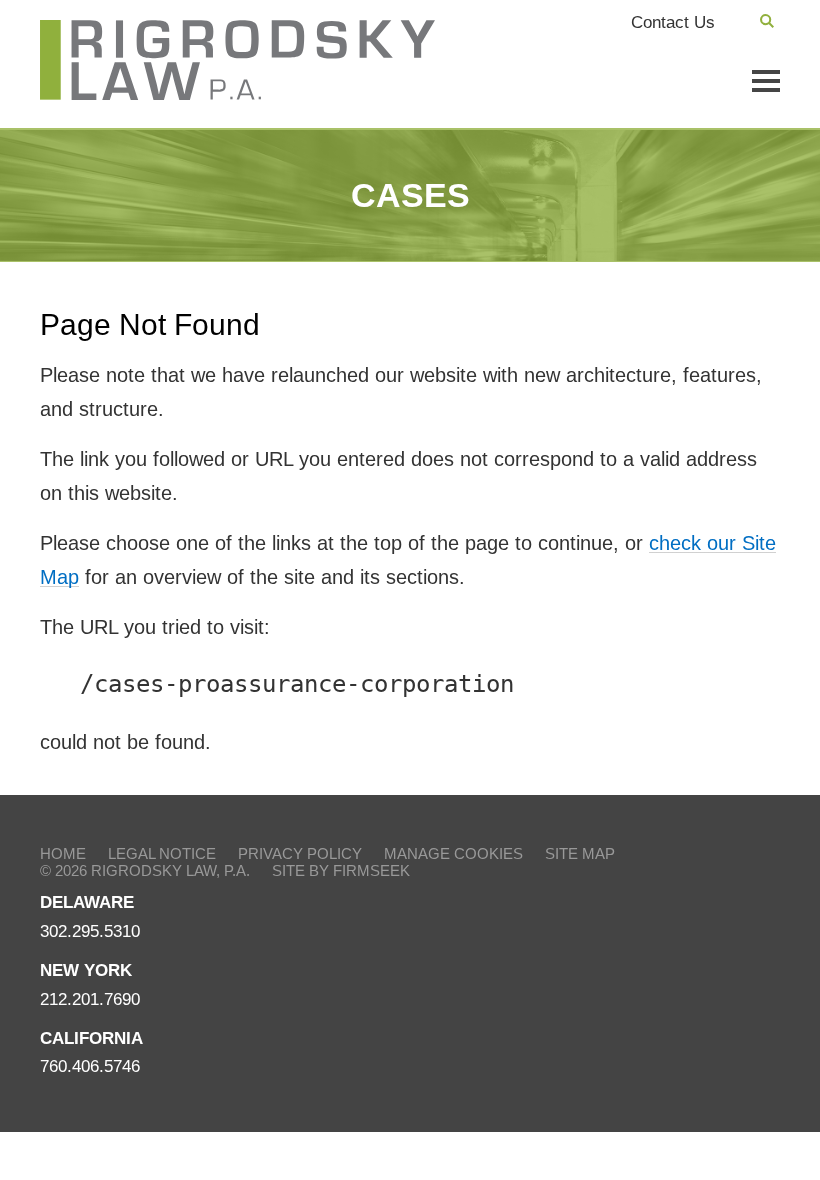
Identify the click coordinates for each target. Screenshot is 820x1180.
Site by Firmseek (341, 870)
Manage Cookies (453, 853)
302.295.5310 (90, 931)
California (91, 1038)
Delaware (87, 902)
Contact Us (673, 22)
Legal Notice (162, 853)
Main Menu (766, 81)
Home (63, 853)
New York (86, 970)
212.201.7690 (90, 999)
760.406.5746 (90, 1066)
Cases (410, 195)
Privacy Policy (300, 853)
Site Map (580, 853)
